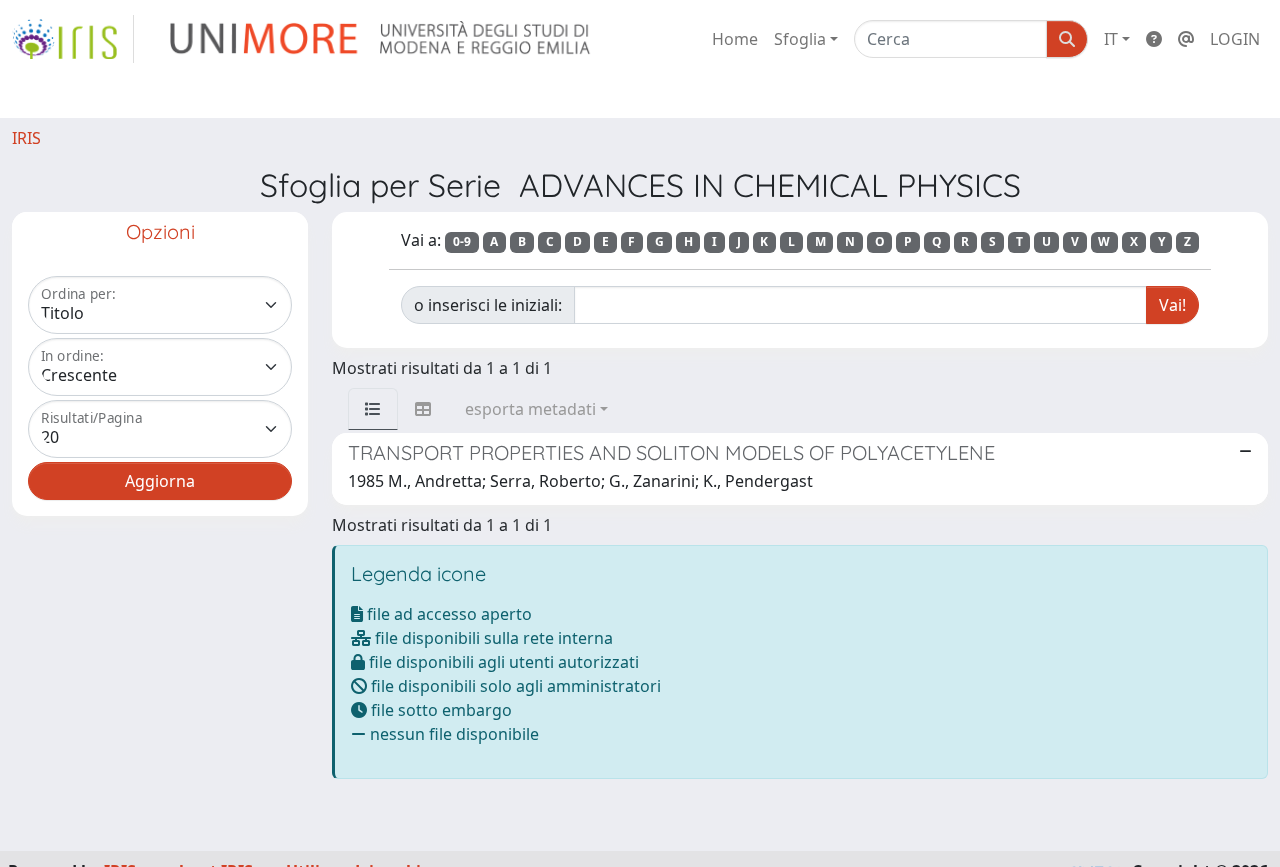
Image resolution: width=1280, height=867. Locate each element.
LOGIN (1235, 39)
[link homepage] (73, 39)
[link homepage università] (381, 39)
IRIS (26, 138)
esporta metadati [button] (530, 409)
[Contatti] (1186, 39)
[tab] (373, 409)
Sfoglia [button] (800, 39)
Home (735, 39)
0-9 (462, 241)
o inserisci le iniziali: (488, 305)
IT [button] (1111, 39)
